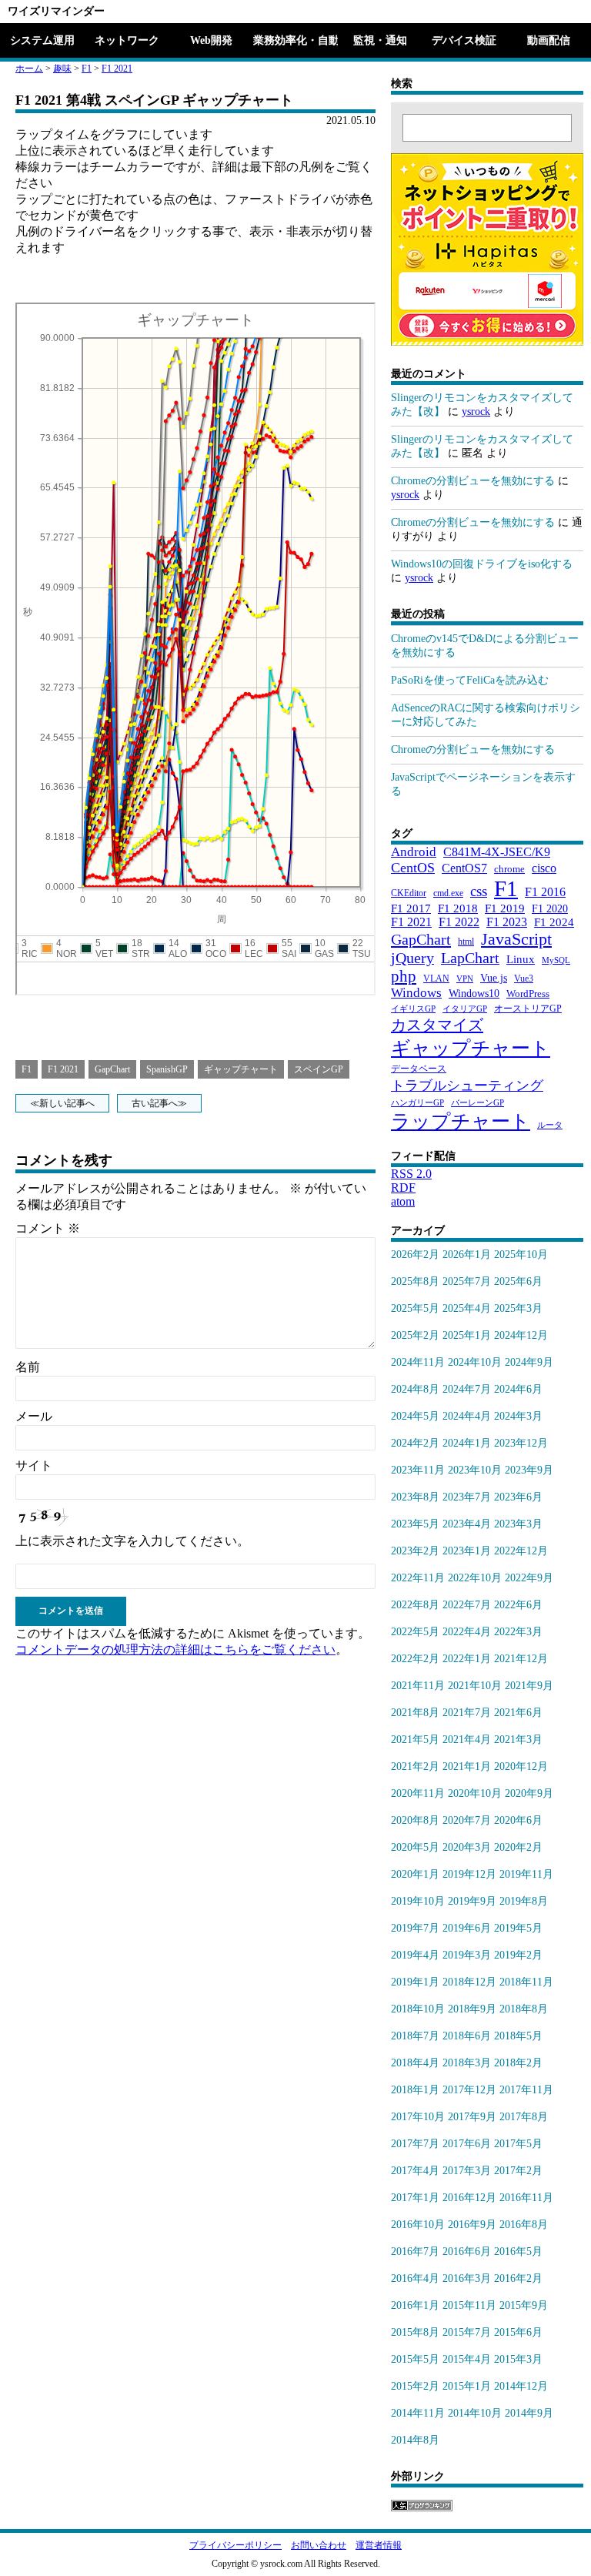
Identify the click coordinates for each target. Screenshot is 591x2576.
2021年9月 (529, 1686)
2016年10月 (418, 2225)
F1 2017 (411, 908)
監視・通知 (380, 40)
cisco (544, 868)
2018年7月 (415, 2036)
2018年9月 (472, 2009)
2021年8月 (415, 1713)
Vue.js (494, 978)
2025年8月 (415, 1281)
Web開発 (211, 40)
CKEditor (409, 893)
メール (34, 1416)
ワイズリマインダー (56, 11)
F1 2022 (459, 922)
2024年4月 (467, 1416)
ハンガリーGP (417, 1103)
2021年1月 (467, 1766)
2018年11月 (526, 1982)
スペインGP (319, 1069)
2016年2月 (518, 2278)
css (479, 891)
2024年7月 (467, 1389)
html (466, 942)
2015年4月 (467, 2359)
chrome (509, 869)
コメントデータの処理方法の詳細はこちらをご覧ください (175, 1649)
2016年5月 (518, 2251)
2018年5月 (518, 2036)
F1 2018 (458, 908)
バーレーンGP (477, 1103)
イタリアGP (465, 1009)
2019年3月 (467, 1955)
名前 (28, 1367)
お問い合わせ (319, 2545)
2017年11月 (526, 2090)
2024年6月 (518, 1389)
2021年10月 (475, 1686)
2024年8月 (415, 1389)
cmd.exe (448, 893)
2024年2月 (415, 1443)
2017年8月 (524, 2117)
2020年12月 (521, 1766)
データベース (419, 1069)
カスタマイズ (437, 1025)
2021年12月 (521, 1659)
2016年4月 (415, 2278)
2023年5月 (415, 1524)
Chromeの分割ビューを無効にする (473, 481)
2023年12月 (521, 1443)
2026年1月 (467, 1255)
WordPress (528, 994)
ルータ (550, 1125)
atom (403, 1201)
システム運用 (42, 40)
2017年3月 (467, 2171)
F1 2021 (117, 69)
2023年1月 (467, 1551)
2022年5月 (415, 1632)
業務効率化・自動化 (295, 40)
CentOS (413, 868)
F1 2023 (507, 922)
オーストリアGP (528, 1009)
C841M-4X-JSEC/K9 (497, 852)
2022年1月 (467, 1659)
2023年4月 (467, 1524)
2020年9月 (529, 1793)
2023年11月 (418, 1470)
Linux (521, 959)
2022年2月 (415, 1659)
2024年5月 (415, 1416)
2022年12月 (521, 1551)
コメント (48, 1228)
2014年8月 (415, 2440)
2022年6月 (518, 1605)
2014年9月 (529, 2413)
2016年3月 (467, 2278)
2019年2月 (518, 1955)
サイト (34, 1465)
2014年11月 (418, 2413)
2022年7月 (467, 1605)
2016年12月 (469, 2198)
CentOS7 (464, 868)
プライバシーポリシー (235, 2545)
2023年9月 (529, 1470)
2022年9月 (529, 1578)
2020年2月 (518, 1847)
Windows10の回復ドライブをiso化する (482, 564)
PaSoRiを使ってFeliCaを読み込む (470, 680)
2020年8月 (415, 1820)
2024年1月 (467, 1443)
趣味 (62, 69)
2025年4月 (467, 1308)
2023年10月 (475, 1470)
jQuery (412, 958)
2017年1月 (415, 2198)
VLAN (436, 979)
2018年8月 (524, 2009)
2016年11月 (526, 2198)
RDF (403, 1188)
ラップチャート (461, 1121)
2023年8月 (415, 1497)
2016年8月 (524, 2225)
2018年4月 (415, 2063)
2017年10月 (418, 2117)
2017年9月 (472, 2117)
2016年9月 (472, 2225)
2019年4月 (415, 1955)
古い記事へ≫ (159, 1103)
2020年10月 (475, 1793)
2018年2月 (518, 2063)
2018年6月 (467, 2036)
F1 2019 (505, 908)
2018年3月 (467, 2063)
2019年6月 (467, 1928)
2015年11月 (469, 2305)
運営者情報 (379, 2545)
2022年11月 (418, 1578)
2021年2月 (415, 1766)
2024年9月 (529, 1362)
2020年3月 (467, 1847)
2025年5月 (415, 1308)
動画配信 (549, 40)
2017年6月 (467, 2144)
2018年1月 (415, 2090)
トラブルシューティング (467, 1086)
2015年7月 (467, 2332)
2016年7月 (415, 2251)
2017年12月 (469, 2090)
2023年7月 (467, 1497)
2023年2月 (415, 1551)
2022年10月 (475, 1578)
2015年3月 (518, 2359)
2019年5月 (518, 1928)
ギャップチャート (241, 1069)
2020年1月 (415, 1874)
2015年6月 (518, 2332)
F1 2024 (554, 922)
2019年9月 (472, 1901)
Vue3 (524, 979)
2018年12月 (469, 1982)
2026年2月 (415, 1255)
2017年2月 (518, 2171)
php (404, 976)
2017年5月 (518, 2144)
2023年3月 (518, 1524)
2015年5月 (415, 2359)
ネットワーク (127, 40)
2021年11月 (418, 1686)
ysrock (476, 411)
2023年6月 (518, 1497)
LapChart (470, 958)
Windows (416, 993)
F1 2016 (545, 892)
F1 (87, 69)
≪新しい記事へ (62, 1103)
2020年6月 (518, 1820)
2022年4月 (467, 1632)
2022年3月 (518, 1632)
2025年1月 (467, 1335)
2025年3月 (518, 1308)
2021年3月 (518, 1740)
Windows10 (474, 993)
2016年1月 (415, 2305)
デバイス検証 (464, 40)
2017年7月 (415, 2144)
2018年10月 (418, 2009)
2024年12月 (521, 1335)
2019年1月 (415, 1982)
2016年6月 (467, 2251)
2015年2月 (415, 2386)
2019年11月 (526, 1874)
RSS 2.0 (411, 1174)
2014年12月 (521, 2386)
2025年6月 (518, 1281)
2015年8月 (415, 2332)
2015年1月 (467, 2386)
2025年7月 (467, 1281)
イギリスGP (413, 1009)
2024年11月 (418, 1362)
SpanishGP (167, 1069)
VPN (465, 979)
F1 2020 (550, 908)
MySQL (556, 960)
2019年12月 (469, 1874)
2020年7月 (467, 1820)
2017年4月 (415, 2171)
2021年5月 (415, 1740)
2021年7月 (467, 1713)
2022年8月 (415, 1605)
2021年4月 (467, 1740)
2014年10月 (475, 2413)
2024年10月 (475, 1362)
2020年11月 (418, 1793)
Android (414, 852)
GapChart (112, 1069)
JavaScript (516, 939)
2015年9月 (524, 2305)
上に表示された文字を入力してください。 (132, 1541)
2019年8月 (524, 1901)
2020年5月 (415, 1847)
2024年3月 (518, 1416)
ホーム (29, 69)
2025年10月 (521, 1255)
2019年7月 (415, 1928)
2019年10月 (418, 1901)
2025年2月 (415, 1335)
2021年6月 (518, 1713)
